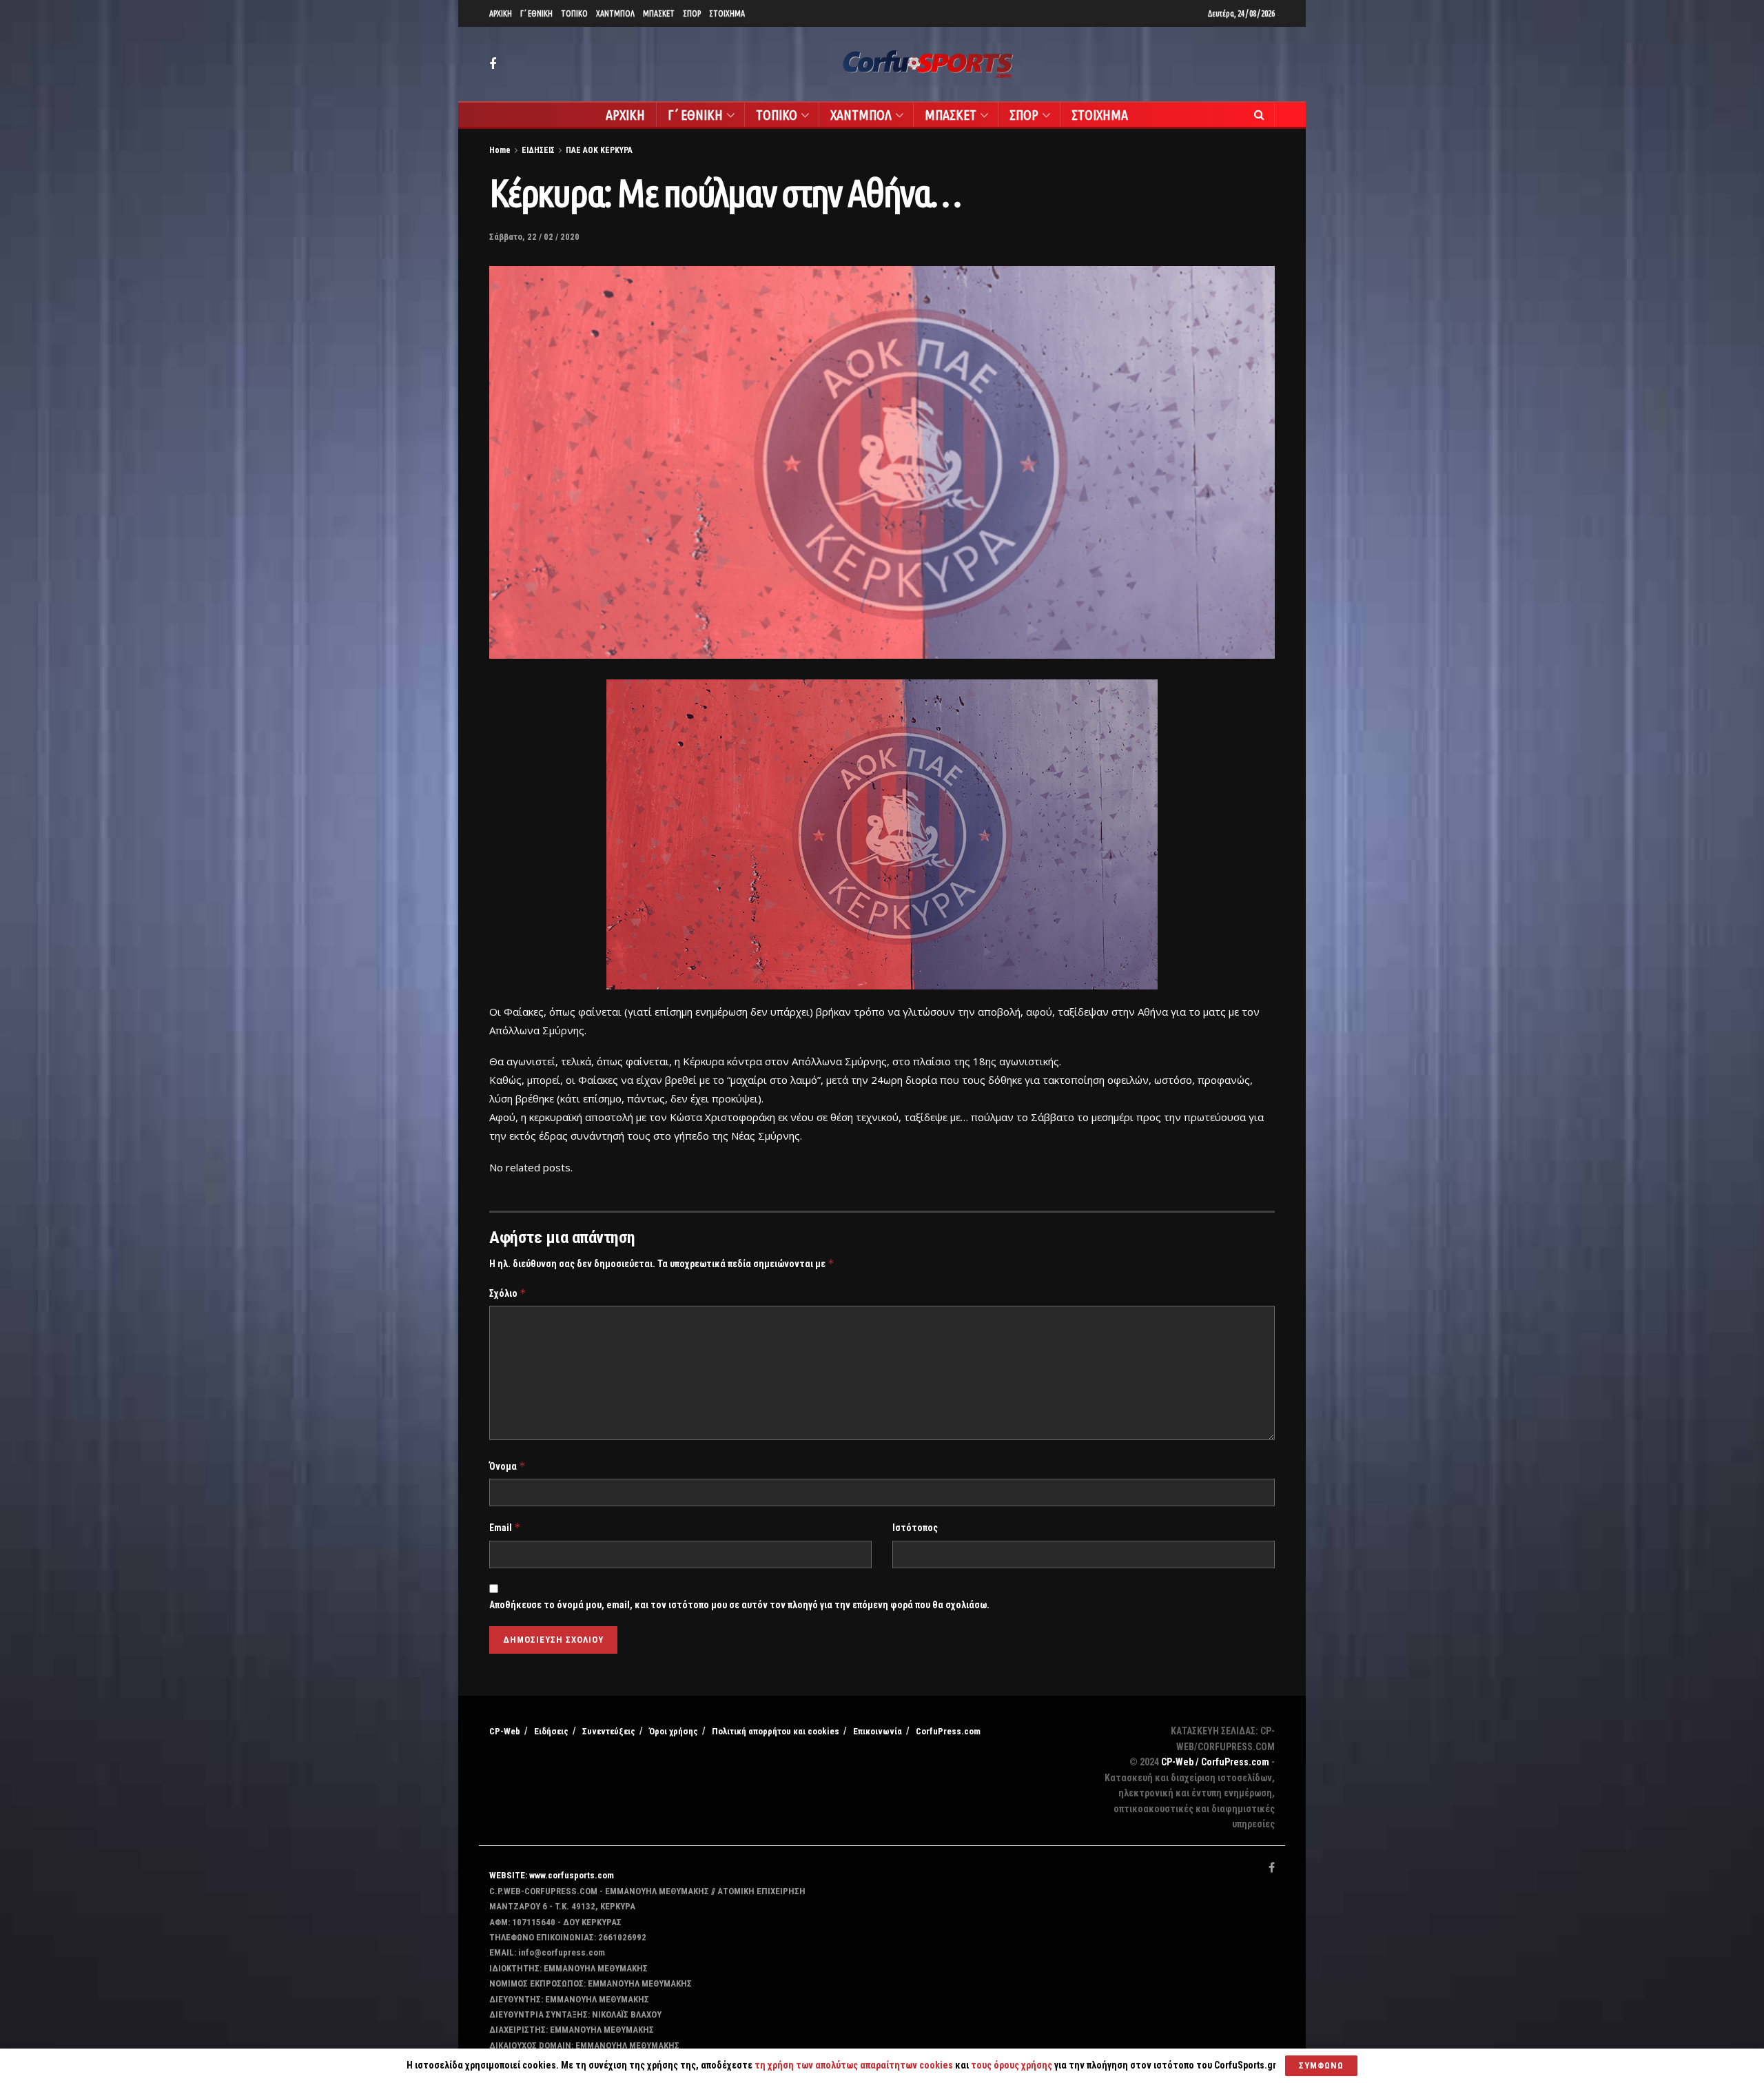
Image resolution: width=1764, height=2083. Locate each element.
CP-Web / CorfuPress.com (1215, 1762)
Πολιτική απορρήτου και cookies (776, 1731)
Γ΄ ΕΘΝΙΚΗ (536, 13)
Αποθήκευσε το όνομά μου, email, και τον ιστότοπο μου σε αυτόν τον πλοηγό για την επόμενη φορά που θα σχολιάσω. (739, 1605)
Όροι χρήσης (674, 1731)
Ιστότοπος (915, 1528)
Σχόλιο (508, 1293)
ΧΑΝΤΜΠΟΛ (615, 13)
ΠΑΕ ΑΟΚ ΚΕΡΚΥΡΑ (599, 150)
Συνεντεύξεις (609, 1731)
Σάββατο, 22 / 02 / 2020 (534, 237)
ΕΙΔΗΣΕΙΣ (538, 150)
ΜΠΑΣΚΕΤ (659, 13)
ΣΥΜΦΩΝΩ (1321, 2065)
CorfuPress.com (948, 1731)
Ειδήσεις (551, 1731)
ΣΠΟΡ (692, 13)
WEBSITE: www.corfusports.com (552, 1875)
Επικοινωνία (878, 1731)
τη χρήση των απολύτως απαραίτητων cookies (854, 2065)
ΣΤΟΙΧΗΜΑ (727, 13)
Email (505, 1527)
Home (500, 150)
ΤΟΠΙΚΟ (574, 13)
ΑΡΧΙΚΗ (501, 13)
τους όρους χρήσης (1013, 2065)
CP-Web (505, 1731)
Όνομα (507, 1466)
